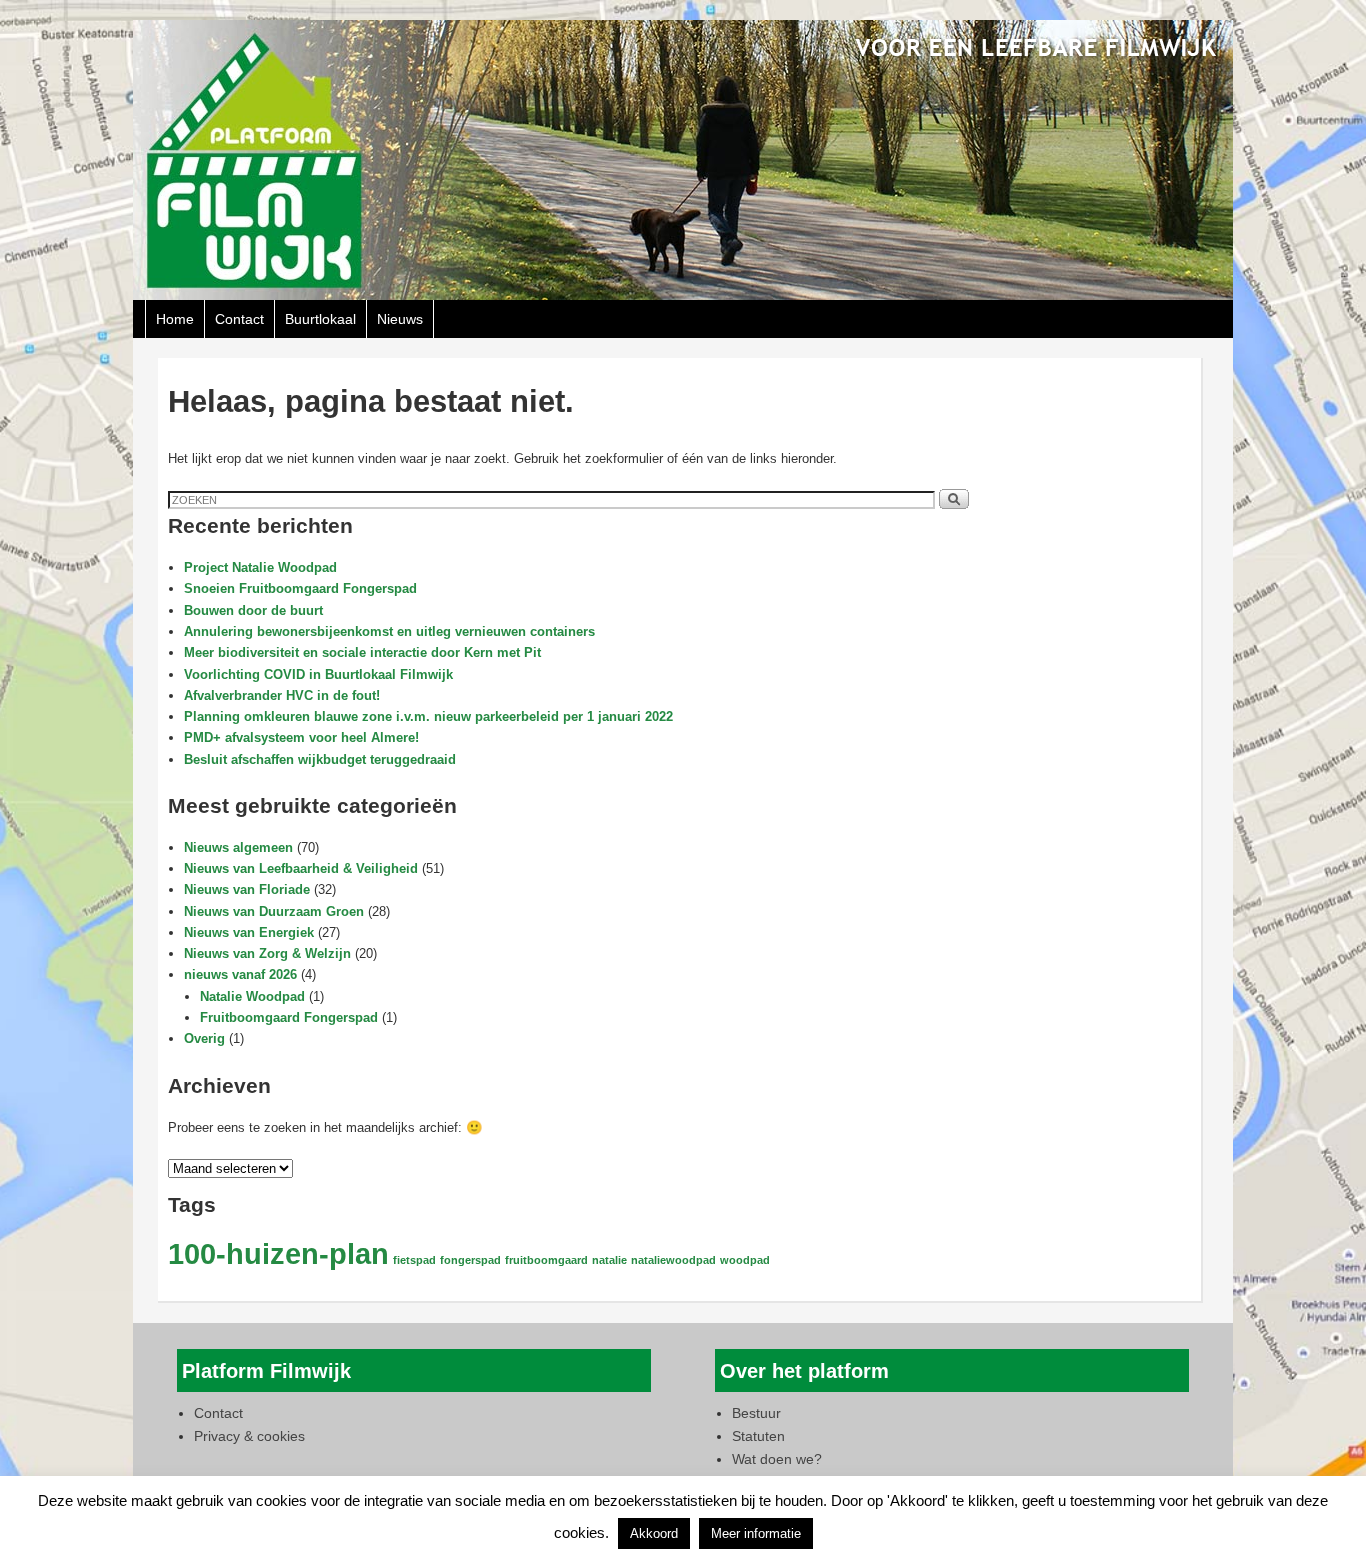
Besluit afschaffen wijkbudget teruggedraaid (320, 759)
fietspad (414, 1260)
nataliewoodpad (673, 1260)
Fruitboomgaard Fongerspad (289, 1017)
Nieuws (400, 319)
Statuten (758, 1436)
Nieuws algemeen (238, 847)
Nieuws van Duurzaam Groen (274, 911)
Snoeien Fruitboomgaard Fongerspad (300, 588)
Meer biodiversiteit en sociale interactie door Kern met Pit (362, 652)
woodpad (745, 1260)
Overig (204, 1038)
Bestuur (756, 1413)
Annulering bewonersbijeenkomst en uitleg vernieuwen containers (389, 631)
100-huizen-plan (278, 1253)
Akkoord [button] (654, 1533)
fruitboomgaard (546, 1260)
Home (175, 319)
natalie (609, 1260)
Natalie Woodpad (252, 996)
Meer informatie (756, 1533)
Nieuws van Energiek (249, 932)
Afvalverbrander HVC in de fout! (282, 695)
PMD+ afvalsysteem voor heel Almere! (301, 737)
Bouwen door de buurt (253, 610)
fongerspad (470, 1260)
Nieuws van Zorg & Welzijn (267, 953)
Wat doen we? (777, 1459)
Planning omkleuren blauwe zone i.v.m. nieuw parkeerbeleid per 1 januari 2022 (428, 716)
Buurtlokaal (320, 319)
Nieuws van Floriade (247, 889)
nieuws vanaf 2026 (240, 974)
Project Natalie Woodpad (260, 567)
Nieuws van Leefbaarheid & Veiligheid (301, 868)
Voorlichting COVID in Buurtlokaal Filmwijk (318, 674)
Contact (239, 319)
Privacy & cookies (249, 1436)
